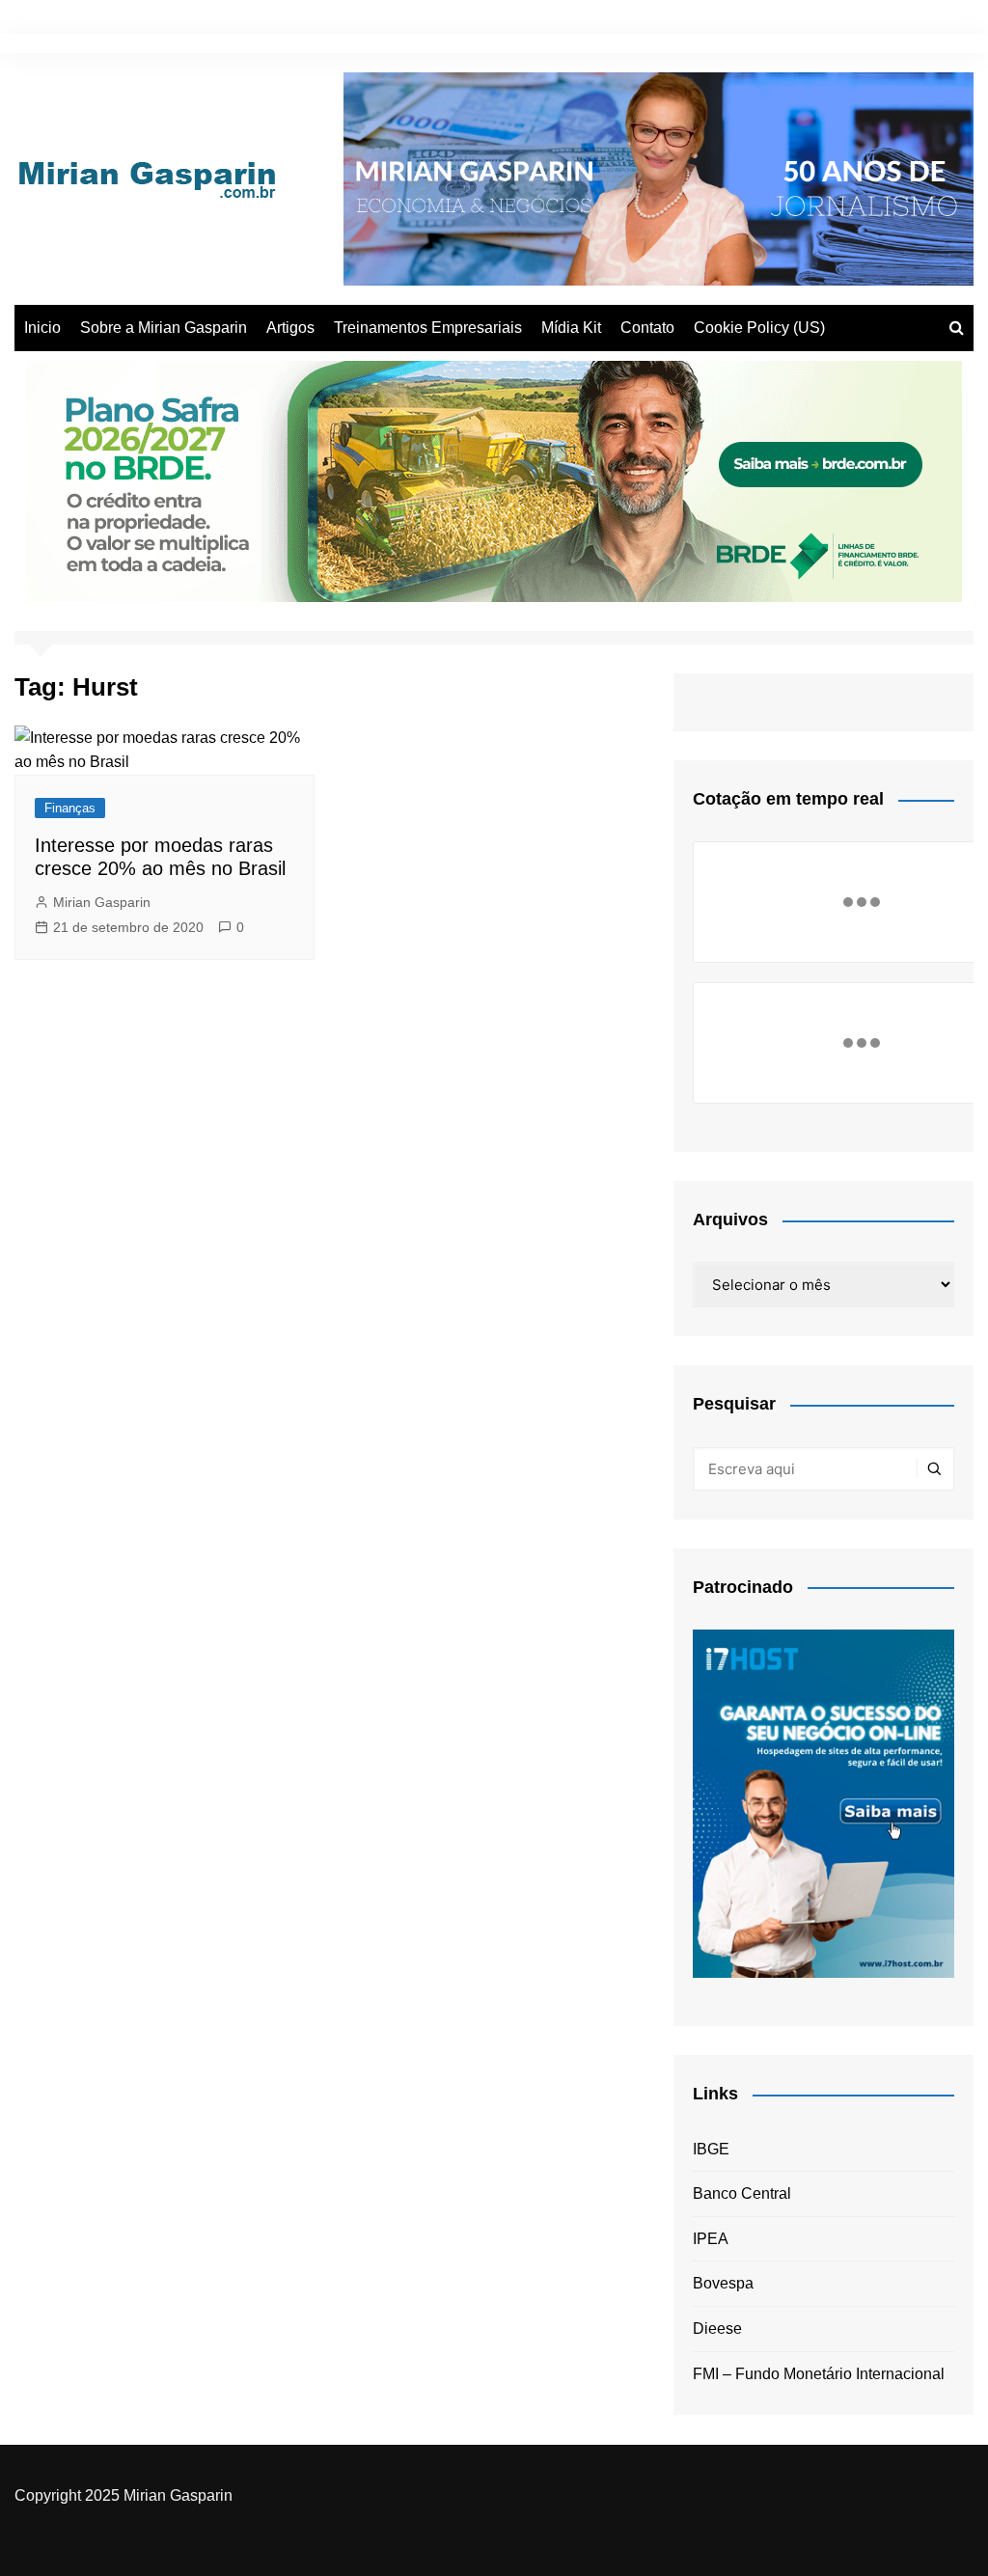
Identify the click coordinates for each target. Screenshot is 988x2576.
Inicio (42, 328)
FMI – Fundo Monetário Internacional (819, 2374)
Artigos (290, 328)
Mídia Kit (571, 328)
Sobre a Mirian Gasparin (164, 328)
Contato (647, 328)
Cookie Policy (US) (759, 328)
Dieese (717, 2329)
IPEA (711, 2239)
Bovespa (723, 2283)
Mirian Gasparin (102, 902)
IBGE (711, 2149)
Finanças (70, 808)
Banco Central (742, 2193)
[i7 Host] (823, 1803)
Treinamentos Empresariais (428, 328)
